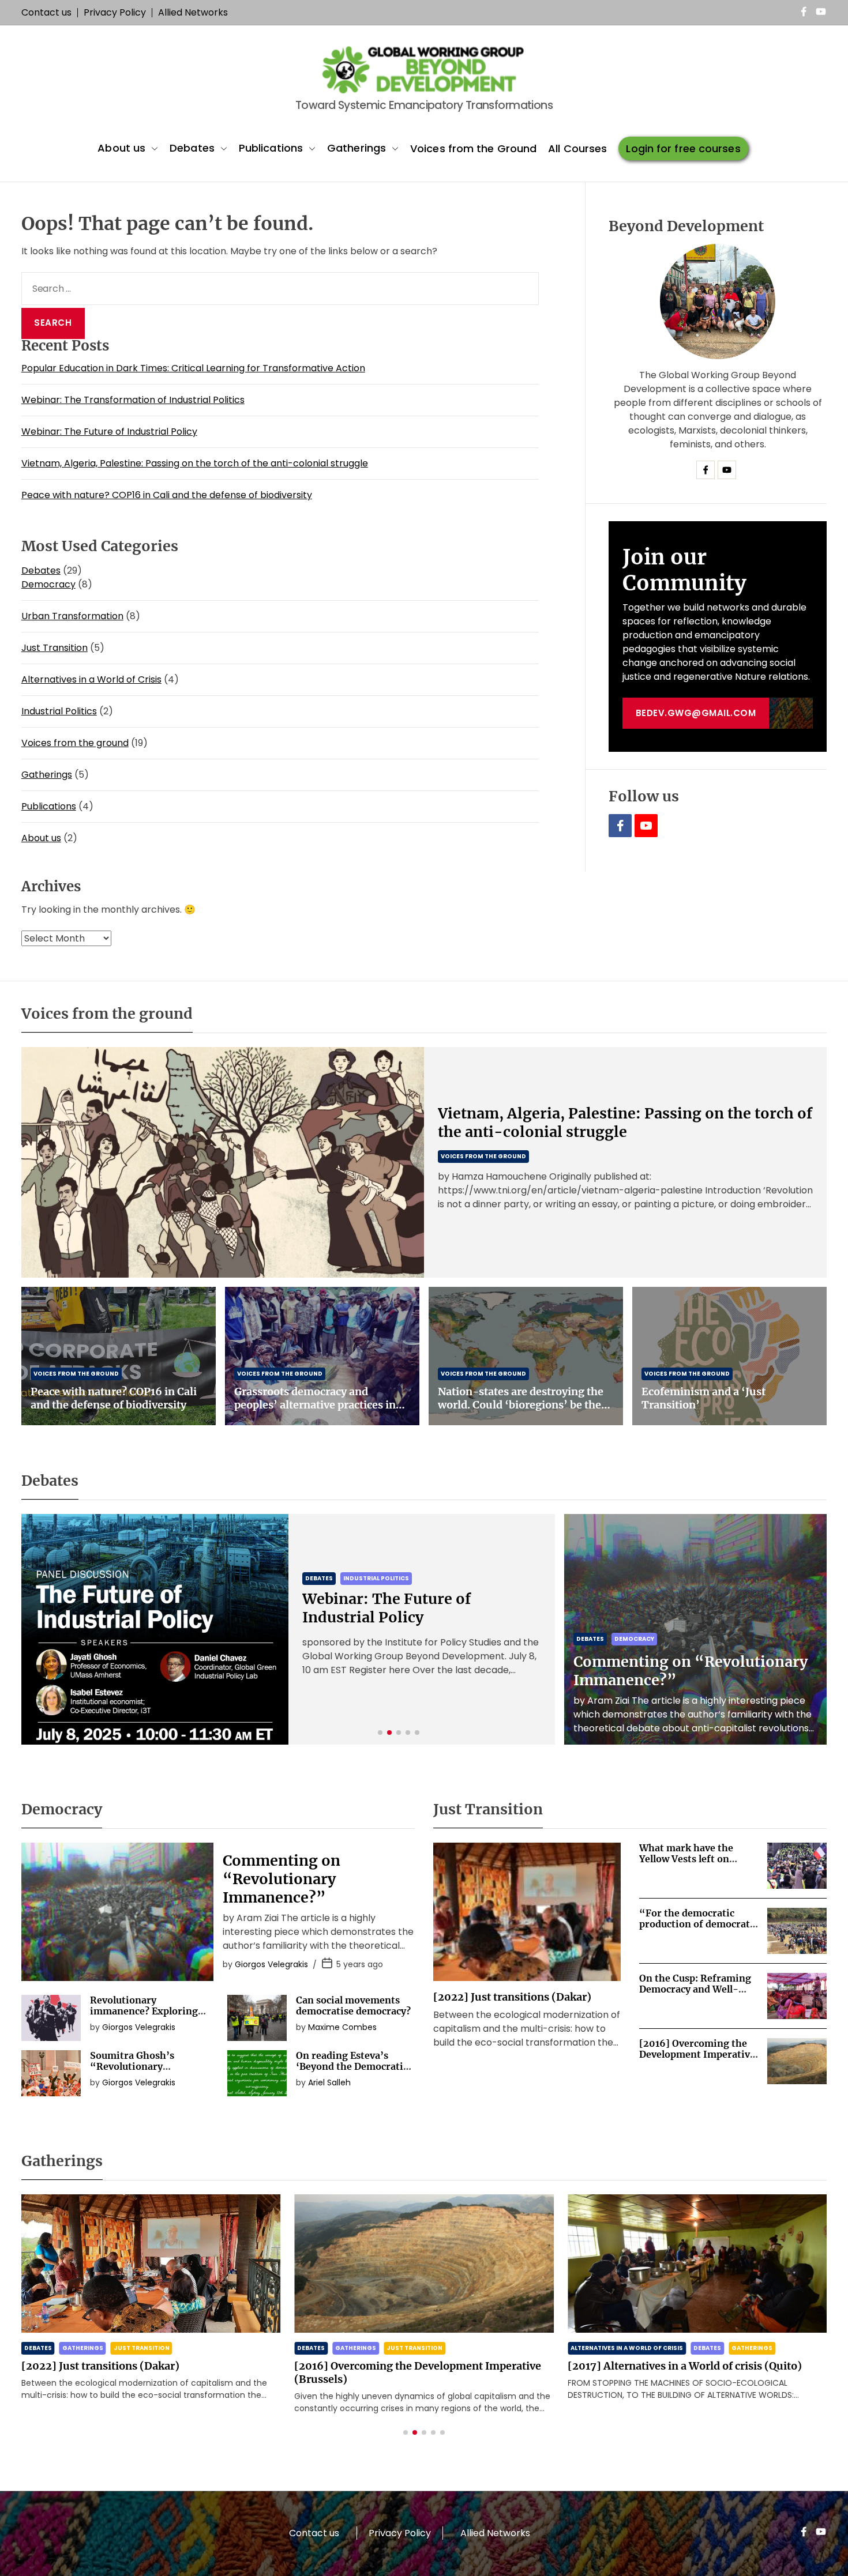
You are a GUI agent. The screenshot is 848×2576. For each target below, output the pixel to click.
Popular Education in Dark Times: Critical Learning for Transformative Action (193, 368)
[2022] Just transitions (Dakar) (512, 1997)
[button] (380, 1733)
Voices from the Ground (473, 148)
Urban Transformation (72, 616)
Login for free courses (683, 148)
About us (121, 148)
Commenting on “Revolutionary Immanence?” (282, 1879)
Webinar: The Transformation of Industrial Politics (133, 400)
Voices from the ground (75, 743)
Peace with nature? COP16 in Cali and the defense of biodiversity (167, 495)
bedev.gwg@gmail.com (696, 713)
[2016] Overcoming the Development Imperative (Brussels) (697, 2054)
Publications (271, 148)
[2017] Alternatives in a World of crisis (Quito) (411, 2366)
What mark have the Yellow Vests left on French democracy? (686, 1859)
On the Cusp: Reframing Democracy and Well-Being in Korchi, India (695, 1989)
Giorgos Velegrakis (271, 1964)
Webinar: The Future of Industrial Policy (109, 432)
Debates (192, 148)
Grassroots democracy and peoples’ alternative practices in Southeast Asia (315, 1405)
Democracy (48, 584)
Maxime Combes (342, 2027)
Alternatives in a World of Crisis (91, 679)
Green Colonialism (376, 1560)
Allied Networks (193, 12)
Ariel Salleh (329, 2082)
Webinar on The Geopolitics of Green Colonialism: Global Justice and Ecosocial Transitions (412, 1608)
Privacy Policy (115, 12)
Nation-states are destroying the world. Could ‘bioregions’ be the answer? (521, 1405)
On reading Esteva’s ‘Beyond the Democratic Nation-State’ (352, 2066)
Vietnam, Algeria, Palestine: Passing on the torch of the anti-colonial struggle (195, 463)
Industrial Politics (59, 711)
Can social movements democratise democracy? (353, 2006)
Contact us (46, 12)
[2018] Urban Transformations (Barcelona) (678, 2366)
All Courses (577, 148)
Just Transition (55, 648)
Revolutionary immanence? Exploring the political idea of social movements (149, 2017)
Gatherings (357, 148)
